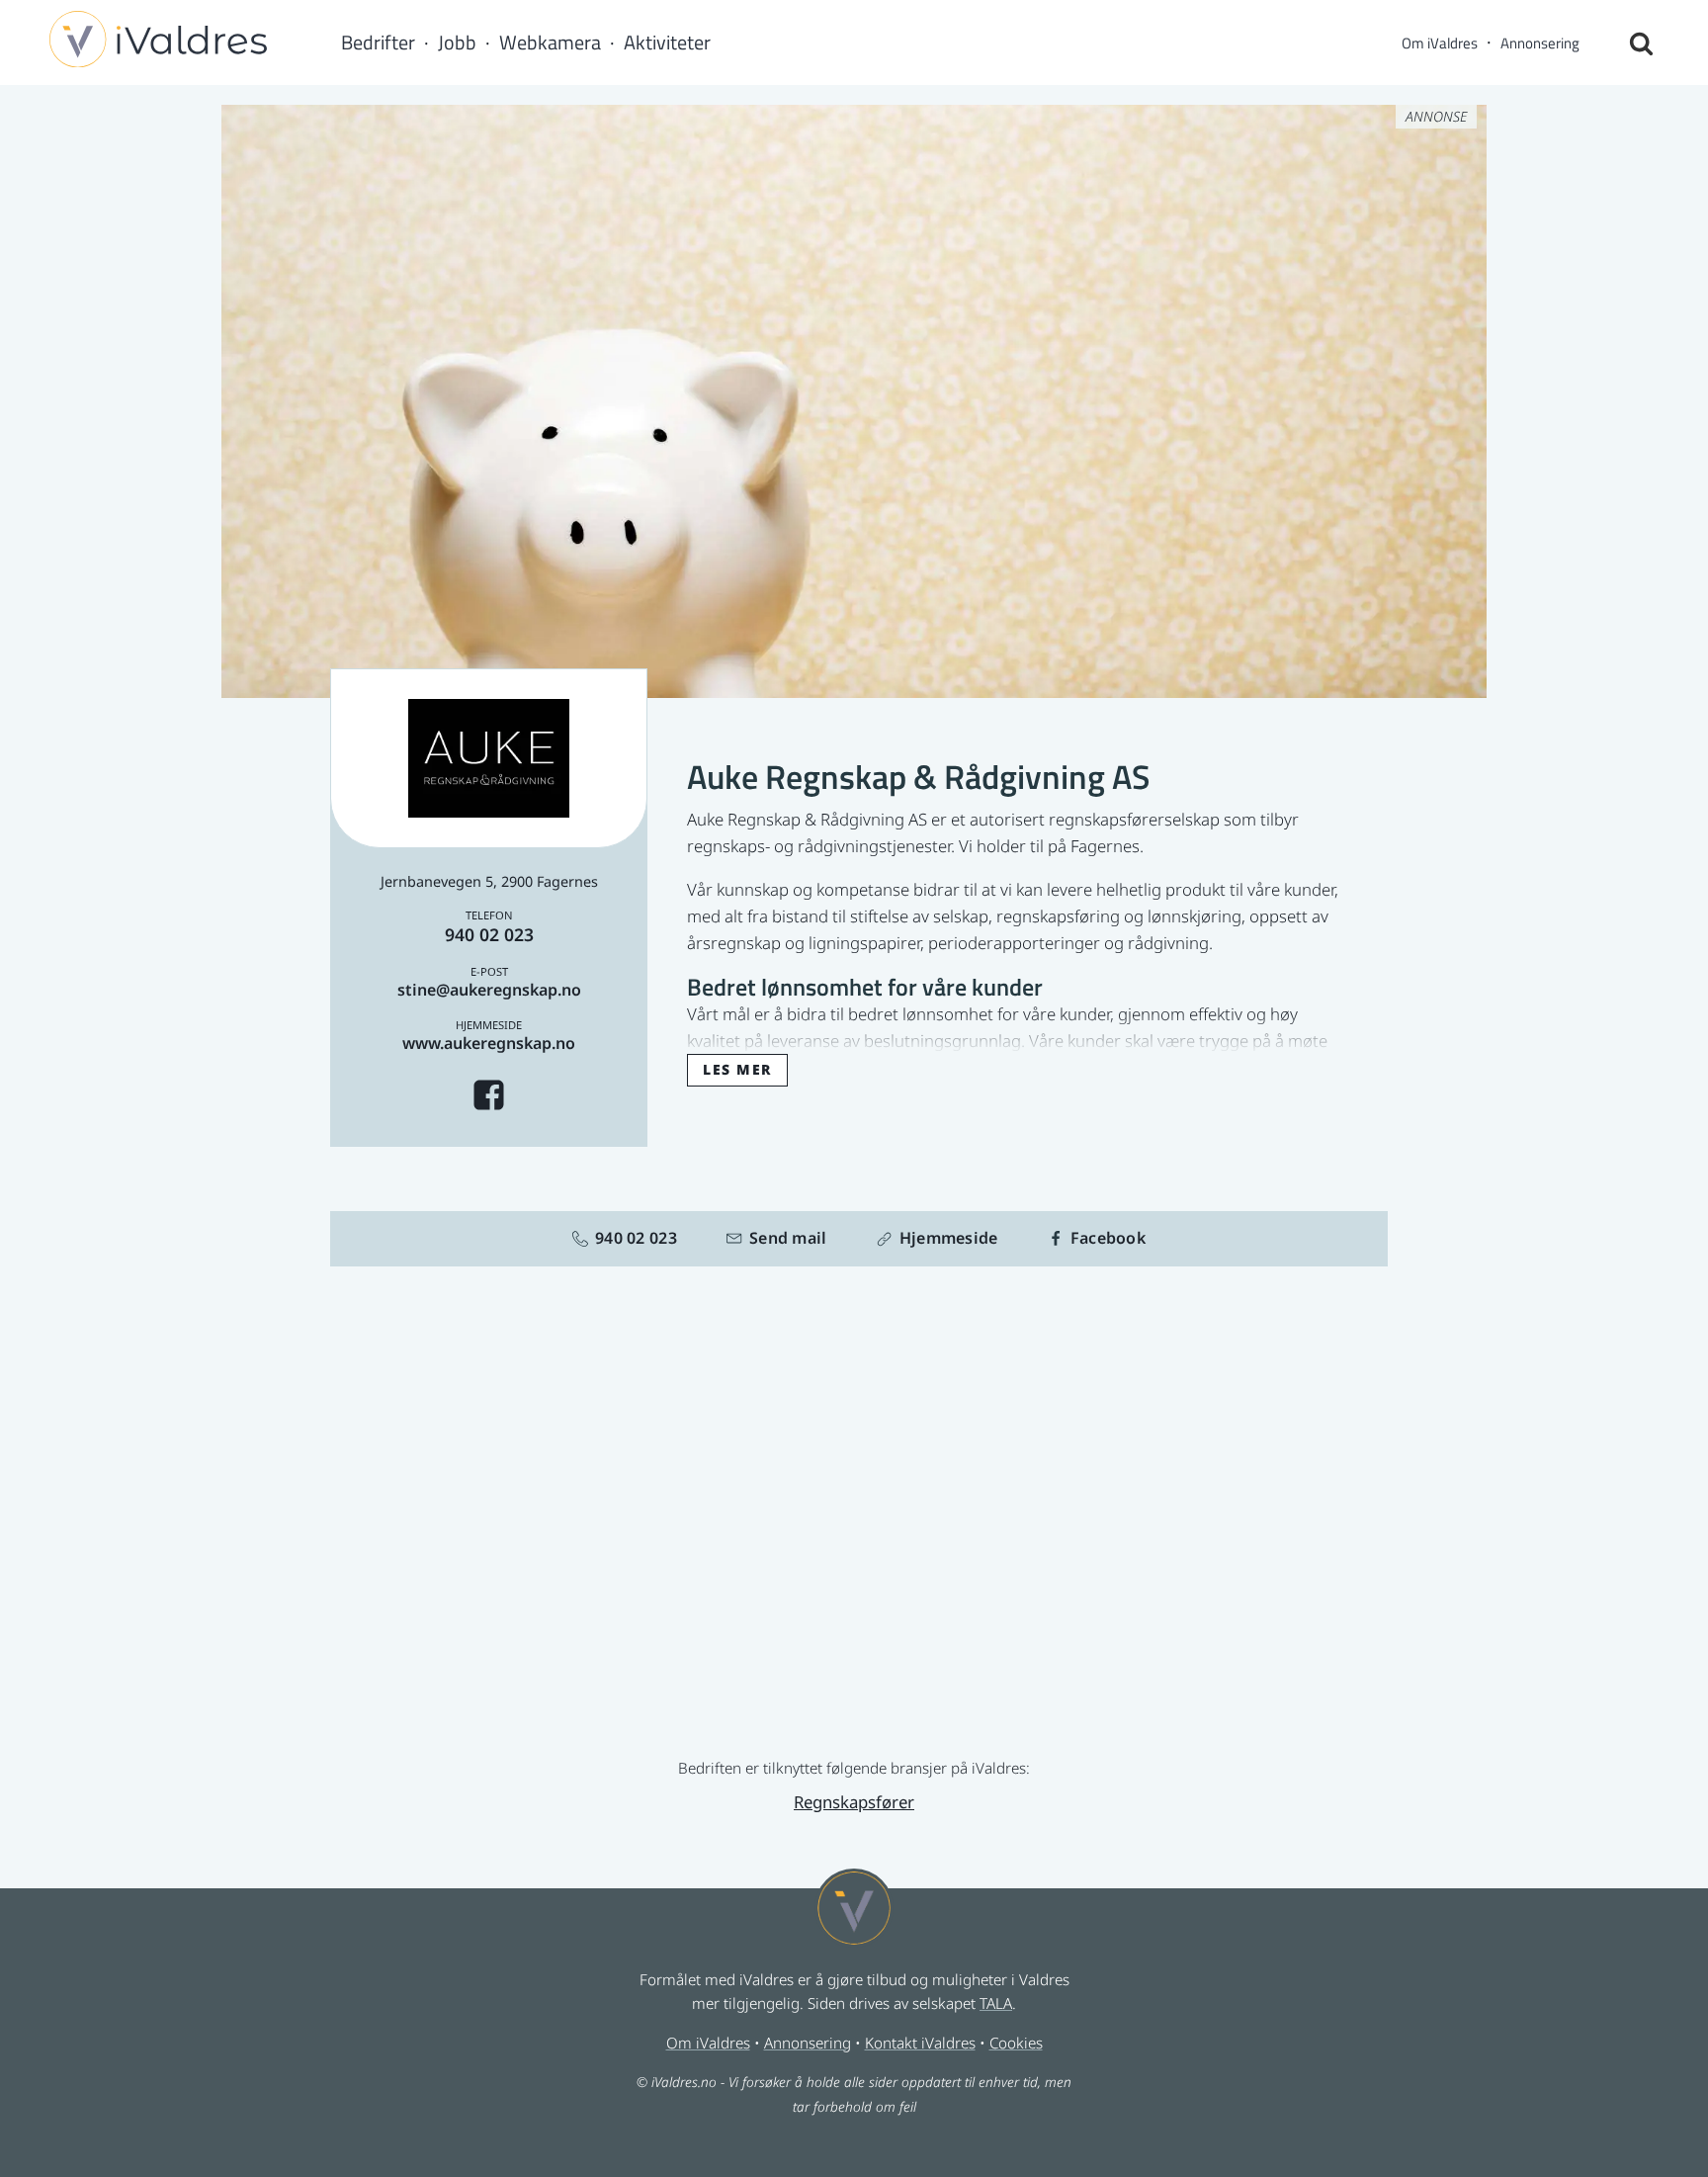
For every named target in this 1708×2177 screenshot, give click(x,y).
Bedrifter (378, 42)
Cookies (1016, 2043)
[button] (737, 1068)
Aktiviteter (667, 42)
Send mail (788, 1238)
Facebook (1108, 1238)
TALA (996, 2003)
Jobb (457, 42)
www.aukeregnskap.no (489, 1043)
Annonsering (1540, 43)
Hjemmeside (949, 1238)
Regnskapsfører (854, 1802)
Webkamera (550, 42)
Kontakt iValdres (920, 2043)
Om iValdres (1440, 43)
